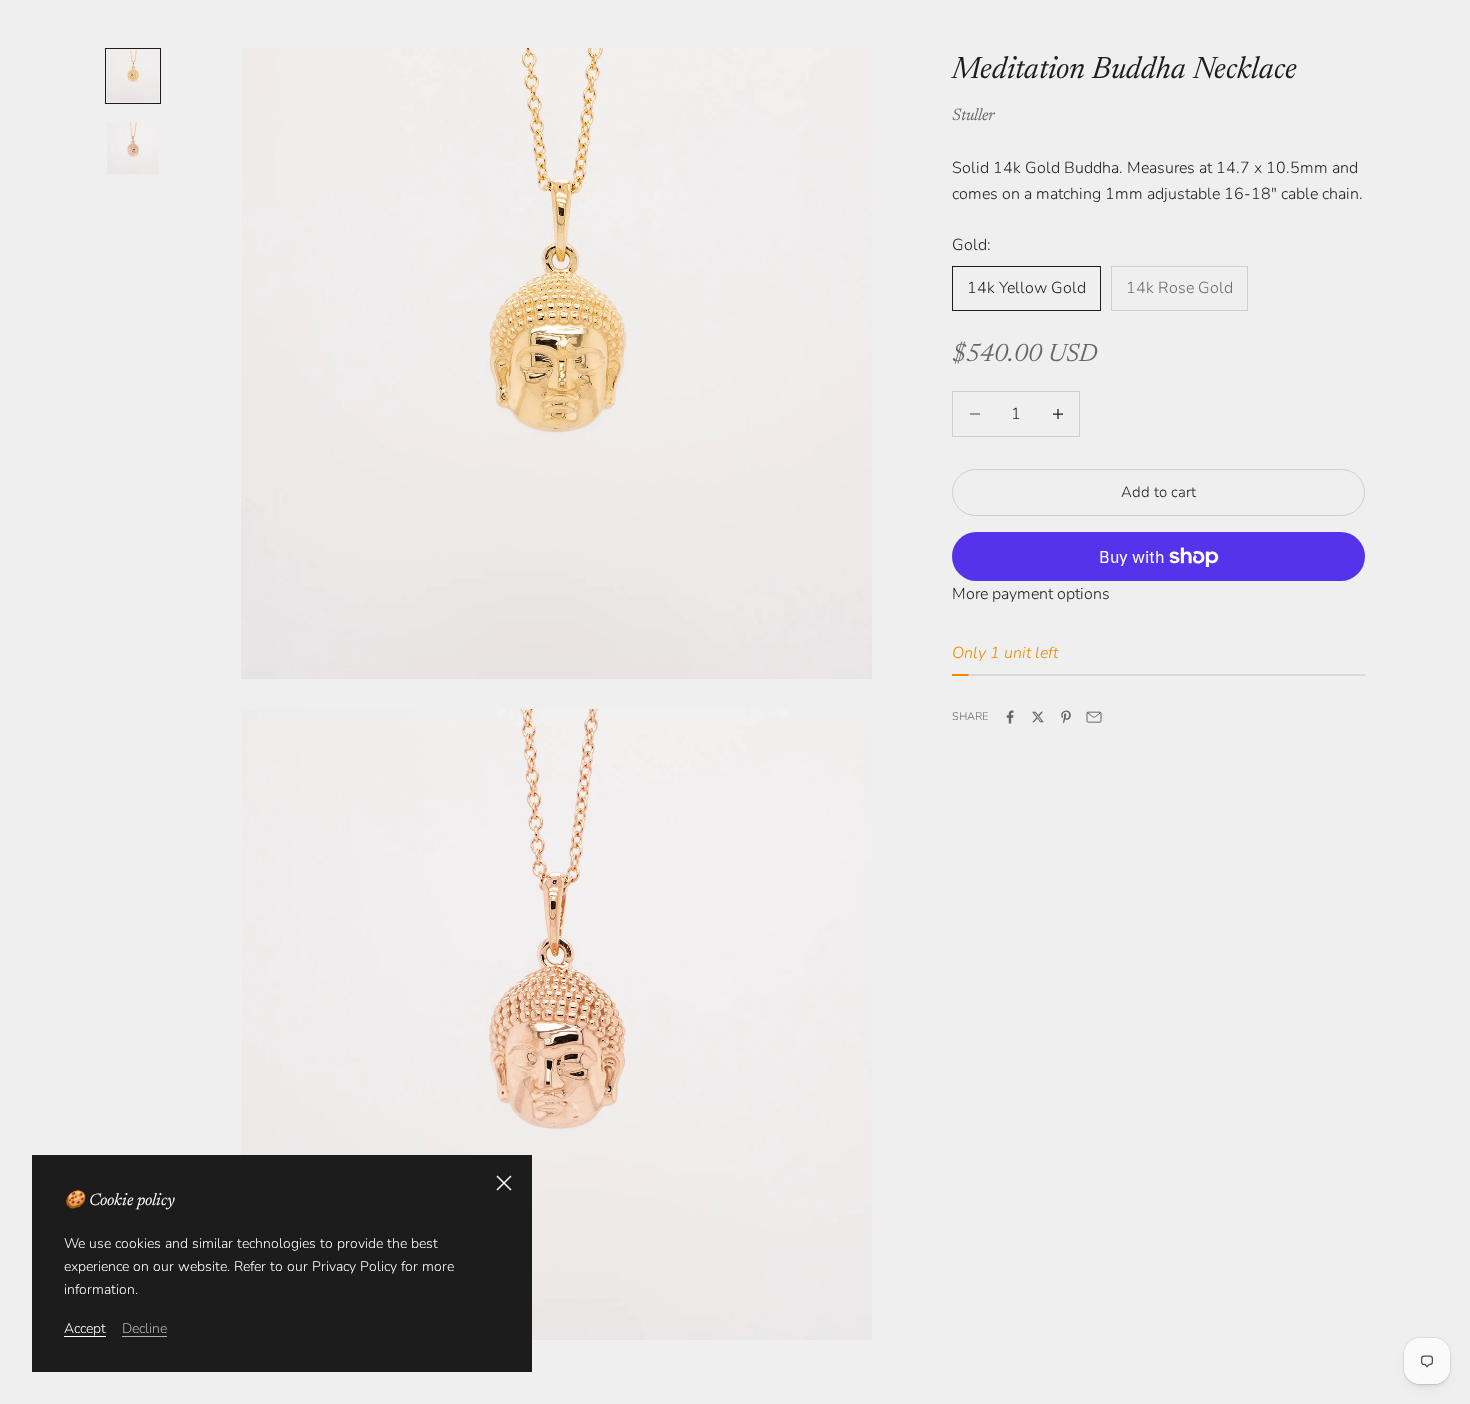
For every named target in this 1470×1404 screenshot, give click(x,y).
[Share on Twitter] (1038, 717)
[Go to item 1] (133, 76)
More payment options (1031, 594)
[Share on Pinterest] (1066, 717)
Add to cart (1158, 492)
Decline (144, 1328)
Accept (85, 1328)
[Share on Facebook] (1010, 717)
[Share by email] (1094, 717)
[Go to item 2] (133, 148)
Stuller (973, 116)
